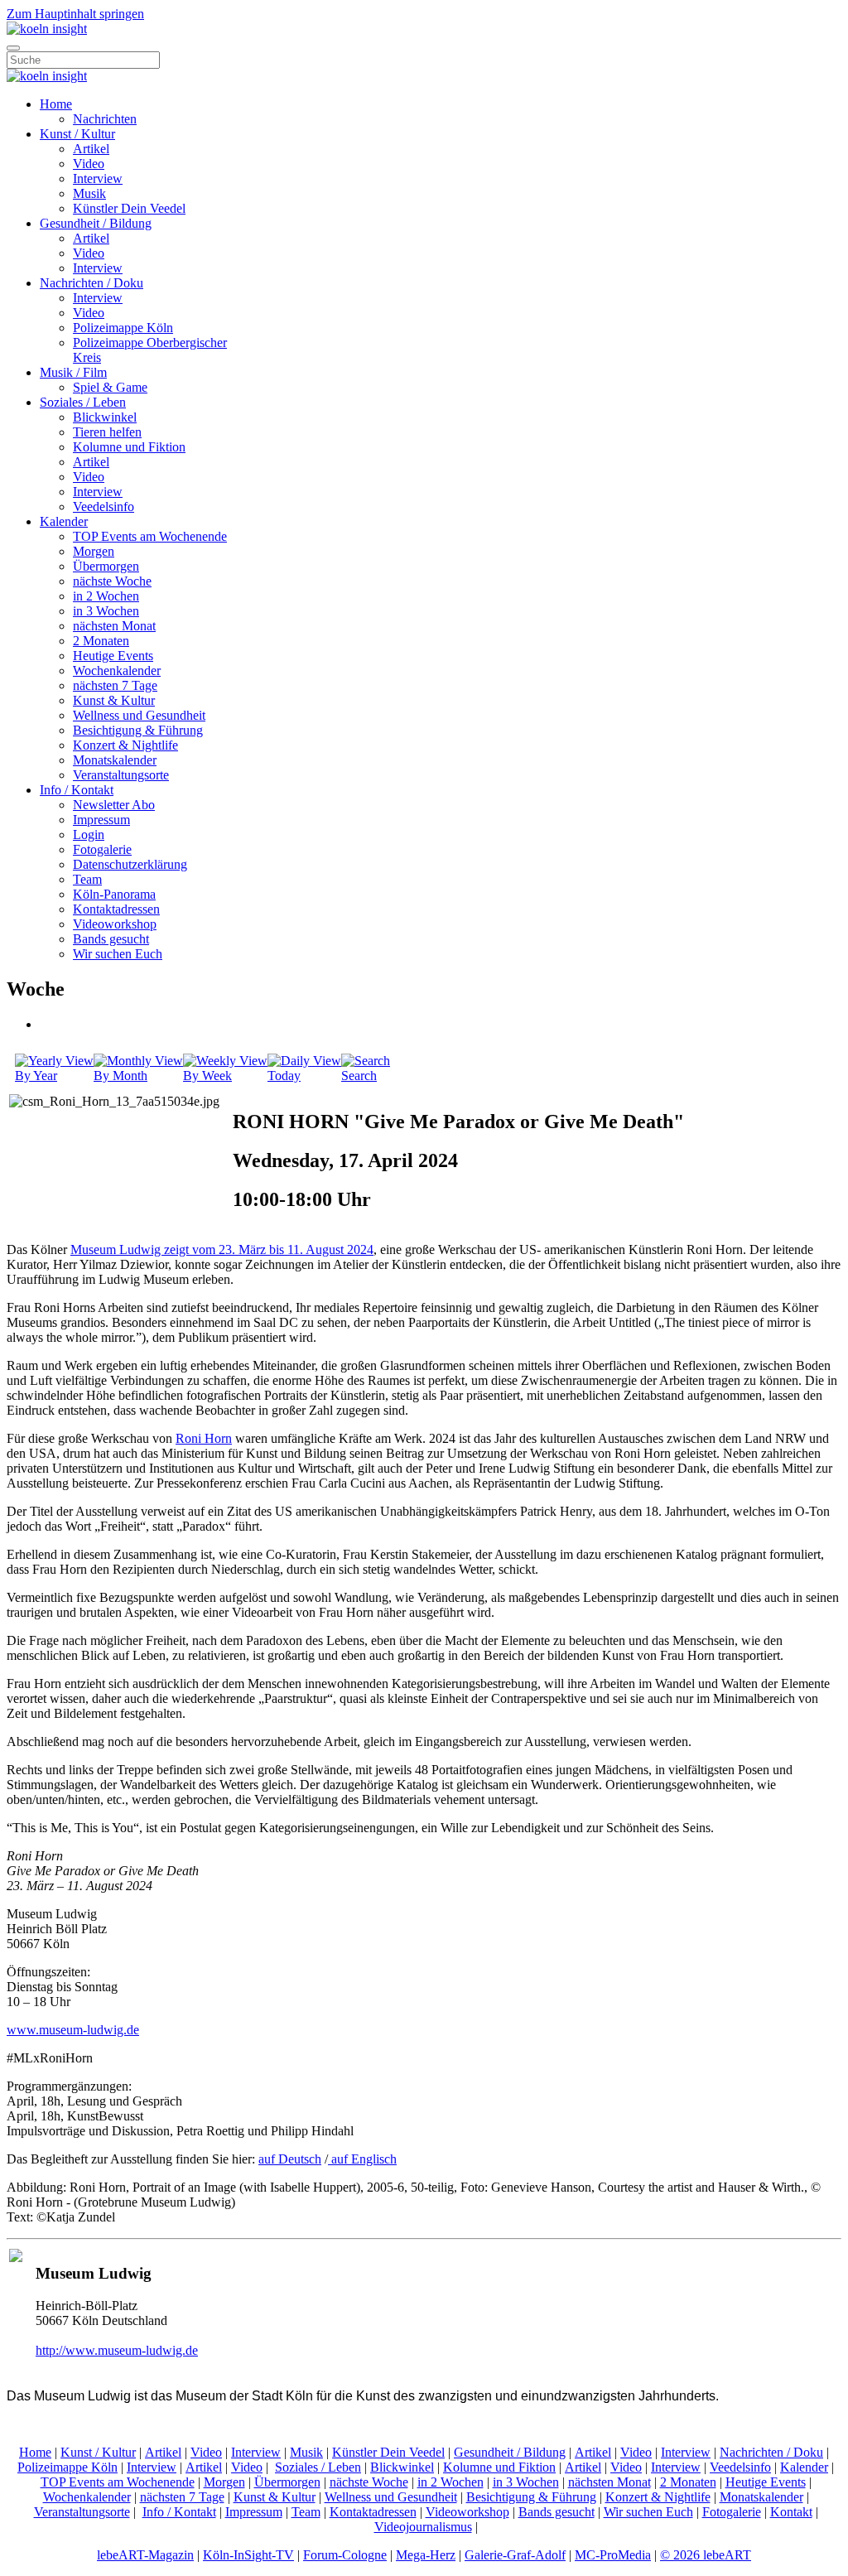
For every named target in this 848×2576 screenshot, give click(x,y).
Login (89, 835)
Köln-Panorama (114, 894)
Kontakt (791, 2512)
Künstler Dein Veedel (129, 208)
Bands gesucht (111, 939)
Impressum (101, 820)
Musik (89, 193)
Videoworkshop (115, 924)
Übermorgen (106, 566)
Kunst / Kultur (77, 134)
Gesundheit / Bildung (96, 223)
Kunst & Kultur (114, 700)
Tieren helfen (107, 432)
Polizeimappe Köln (123, 328)
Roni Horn (204, 1438)
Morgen (94, 551)
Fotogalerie (102, 849)
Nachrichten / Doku (92, 283)
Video (89, 164)
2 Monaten (101, 641)
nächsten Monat (114, 626)
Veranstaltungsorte (121, 775)
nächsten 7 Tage (115, 685)
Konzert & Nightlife (125, 745)
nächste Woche (112, 581)
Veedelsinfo (104, 507)
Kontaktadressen (116, 909)
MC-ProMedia (613, 2555)
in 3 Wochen (106, 611)
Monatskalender (115, 760)
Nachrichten (105, 119)
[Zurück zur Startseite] (47, 29)
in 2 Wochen (106, 596)
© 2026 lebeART (706, 2555)
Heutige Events (113, 656)
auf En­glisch (362, 2159)
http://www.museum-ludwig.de (117, 2350)
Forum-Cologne (345, 2555)
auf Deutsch (290, 2159)
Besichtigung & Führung (138, 730)
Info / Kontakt (77, 790)
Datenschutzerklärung (130, 864)
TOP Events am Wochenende (150, 536)
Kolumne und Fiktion (129, 447)
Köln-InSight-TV (248, 2555)
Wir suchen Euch (118, 954)
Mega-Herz (426, 2555)
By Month (120, 1076)
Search (359, 1076)
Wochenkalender (117, 671)
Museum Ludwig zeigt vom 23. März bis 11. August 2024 (222, 1249)
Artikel (91, 149)
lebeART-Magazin (145, 2555)
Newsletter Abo (114, 805)
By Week (207, 1076)
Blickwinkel (105, 417)
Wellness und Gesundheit (139, 715)
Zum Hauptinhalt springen (75, 14)
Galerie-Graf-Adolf (515, 2555)
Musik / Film (73, 372)
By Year (36, 1076)
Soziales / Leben (83, 402)
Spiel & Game (110, 387)
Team (87, 879)
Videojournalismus (423, 2527)
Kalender (64, 521)
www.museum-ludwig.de (73, 2030)
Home (56, 104)
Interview (98, 178)
